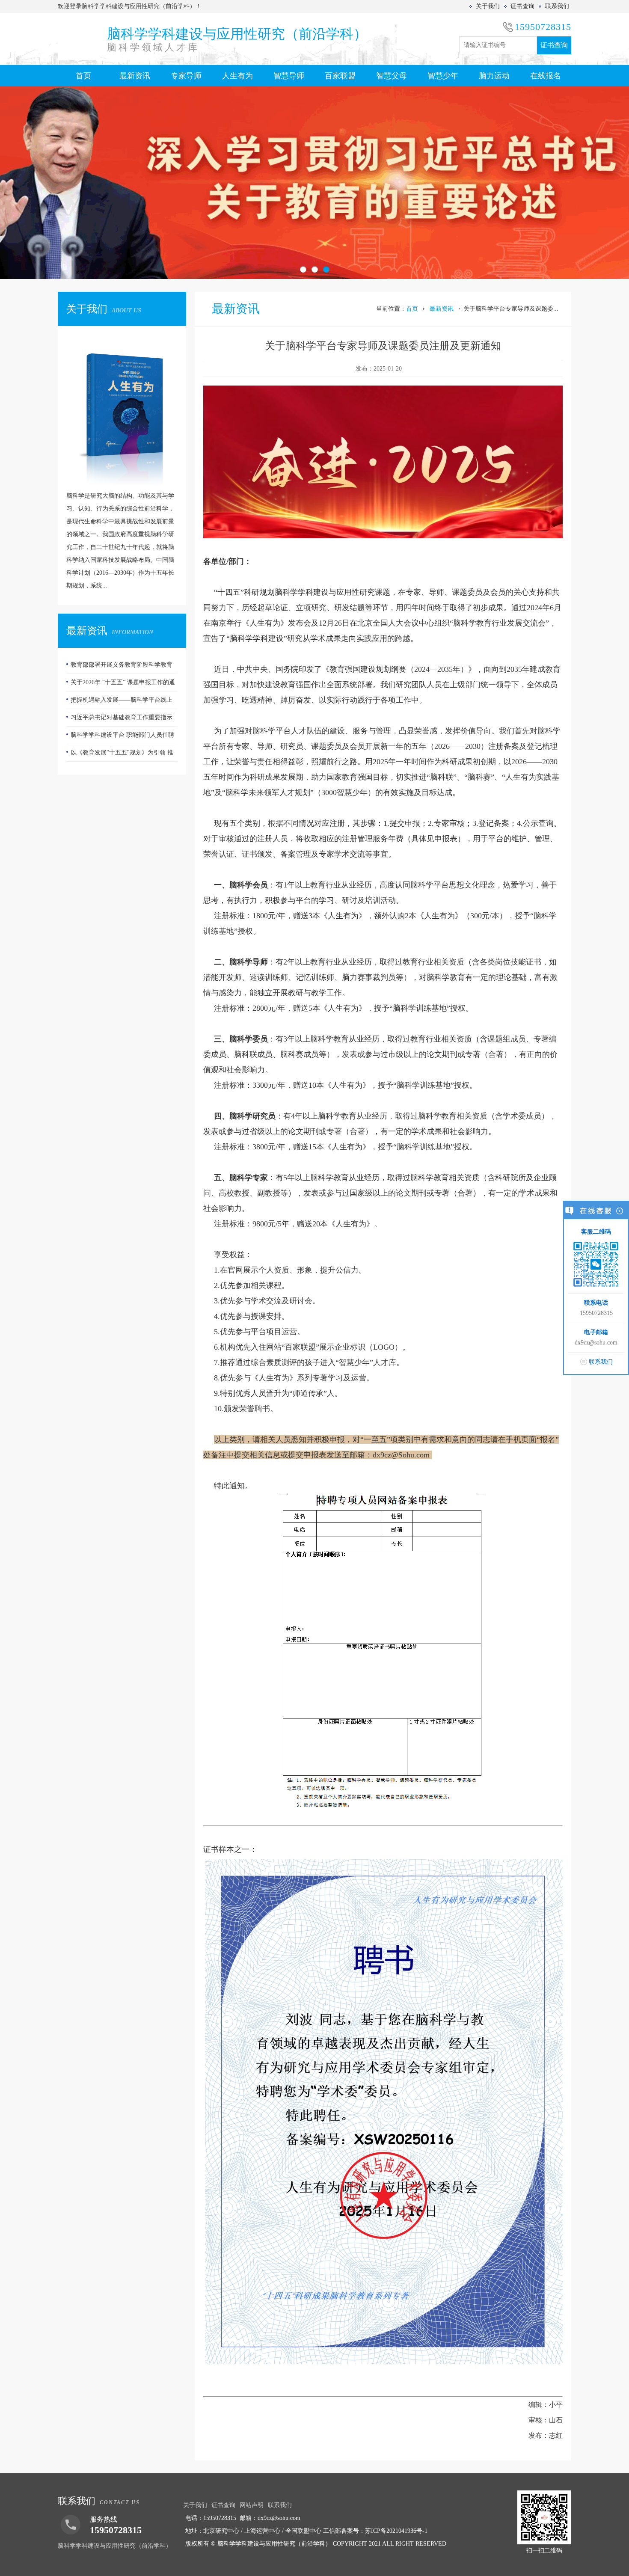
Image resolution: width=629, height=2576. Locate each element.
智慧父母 (392, 76)
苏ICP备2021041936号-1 (396, 2531)
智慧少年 (443, 76)
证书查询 (522, 6)
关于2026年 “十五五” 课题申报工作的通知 (121, 668)
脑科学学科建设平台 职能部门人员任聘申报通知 (120, 720)
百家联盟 (340, 76)
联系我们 (557, 6)
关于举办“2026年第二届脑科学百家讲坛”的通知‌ (122, 755)
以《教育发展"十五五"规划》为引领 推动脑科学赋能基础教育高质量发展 (120, 738)
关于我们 (488, 6)
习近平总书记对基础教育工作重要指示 (122, 700)
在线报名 (546, 76)
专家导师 (186, 76)
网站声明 (252, 2505)
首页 (83, 76)
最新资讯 (135, 76)
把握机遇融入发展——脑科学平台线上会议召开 (119, 685)
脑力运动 (494, 76)
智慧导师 (289, 76)
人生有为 (237, 76)
